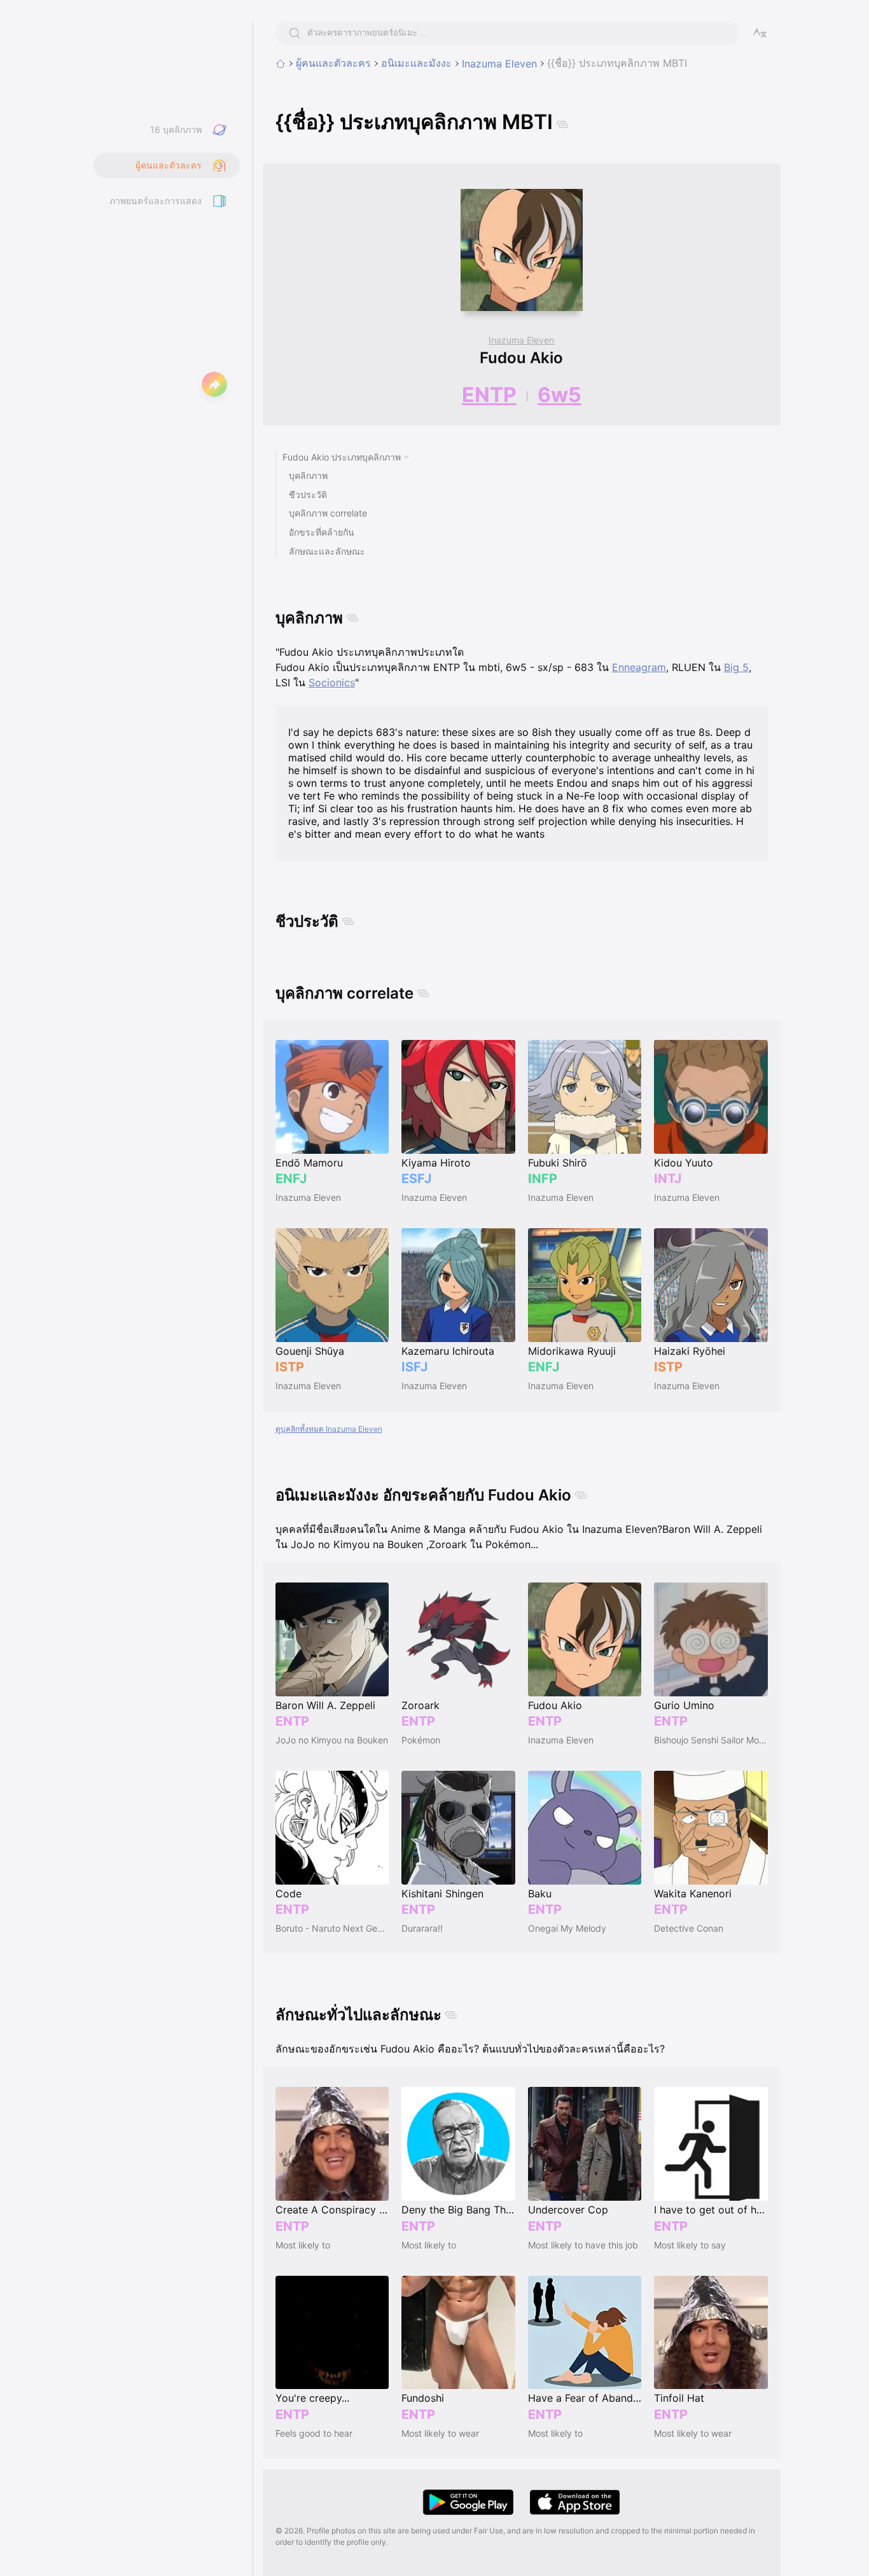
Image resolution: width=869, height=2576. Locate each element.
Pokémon (421, 1740)
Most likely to (303, 2245)
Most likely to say (690, 2245)
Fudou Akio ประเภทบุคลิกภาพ (342, 457)
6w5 (560, 395)
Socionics (332, 682)
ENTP (489, 395)
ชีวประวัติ (308, 495)
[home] (281, 64)
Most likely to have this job (583, 2245)
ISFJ (414, 1367)
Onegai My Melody (567, 1928)
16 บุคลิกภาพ (176, 129)
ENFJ (291, 1179)
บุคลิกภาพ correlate (328, 513)
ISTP (290, 1367)
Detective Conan (689, 1928)
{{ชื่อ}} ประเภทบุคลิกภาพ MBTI (617, 63)
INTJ (668, 1179)
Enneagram (639, 667)
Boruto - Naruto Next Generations (332, 1928)
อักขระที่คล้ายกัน (322, 532)
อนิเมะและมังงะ (416, 63)
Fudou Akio (521, 358)
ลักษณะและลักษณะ (327, 551)
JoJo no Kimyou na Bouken (332, 1740)
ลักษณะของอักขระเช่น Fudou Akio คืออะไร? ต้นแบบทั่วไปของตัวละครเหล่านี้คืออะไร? (470, 2049)
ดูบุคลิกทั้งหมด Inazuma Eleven (329, 1429)
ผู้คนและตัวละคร (333, 63)
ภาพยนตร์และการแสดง (156, 201)
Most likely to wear (440, 2433)
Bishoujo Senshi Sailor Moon (711, 1740)
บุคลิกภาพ (308, 475)
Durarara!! (422, 1928)
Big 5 (736, 667)
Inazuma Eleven (499, 64)
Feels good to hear (314, 2433)
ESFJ (416, 1179)
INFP (543, 1179)
